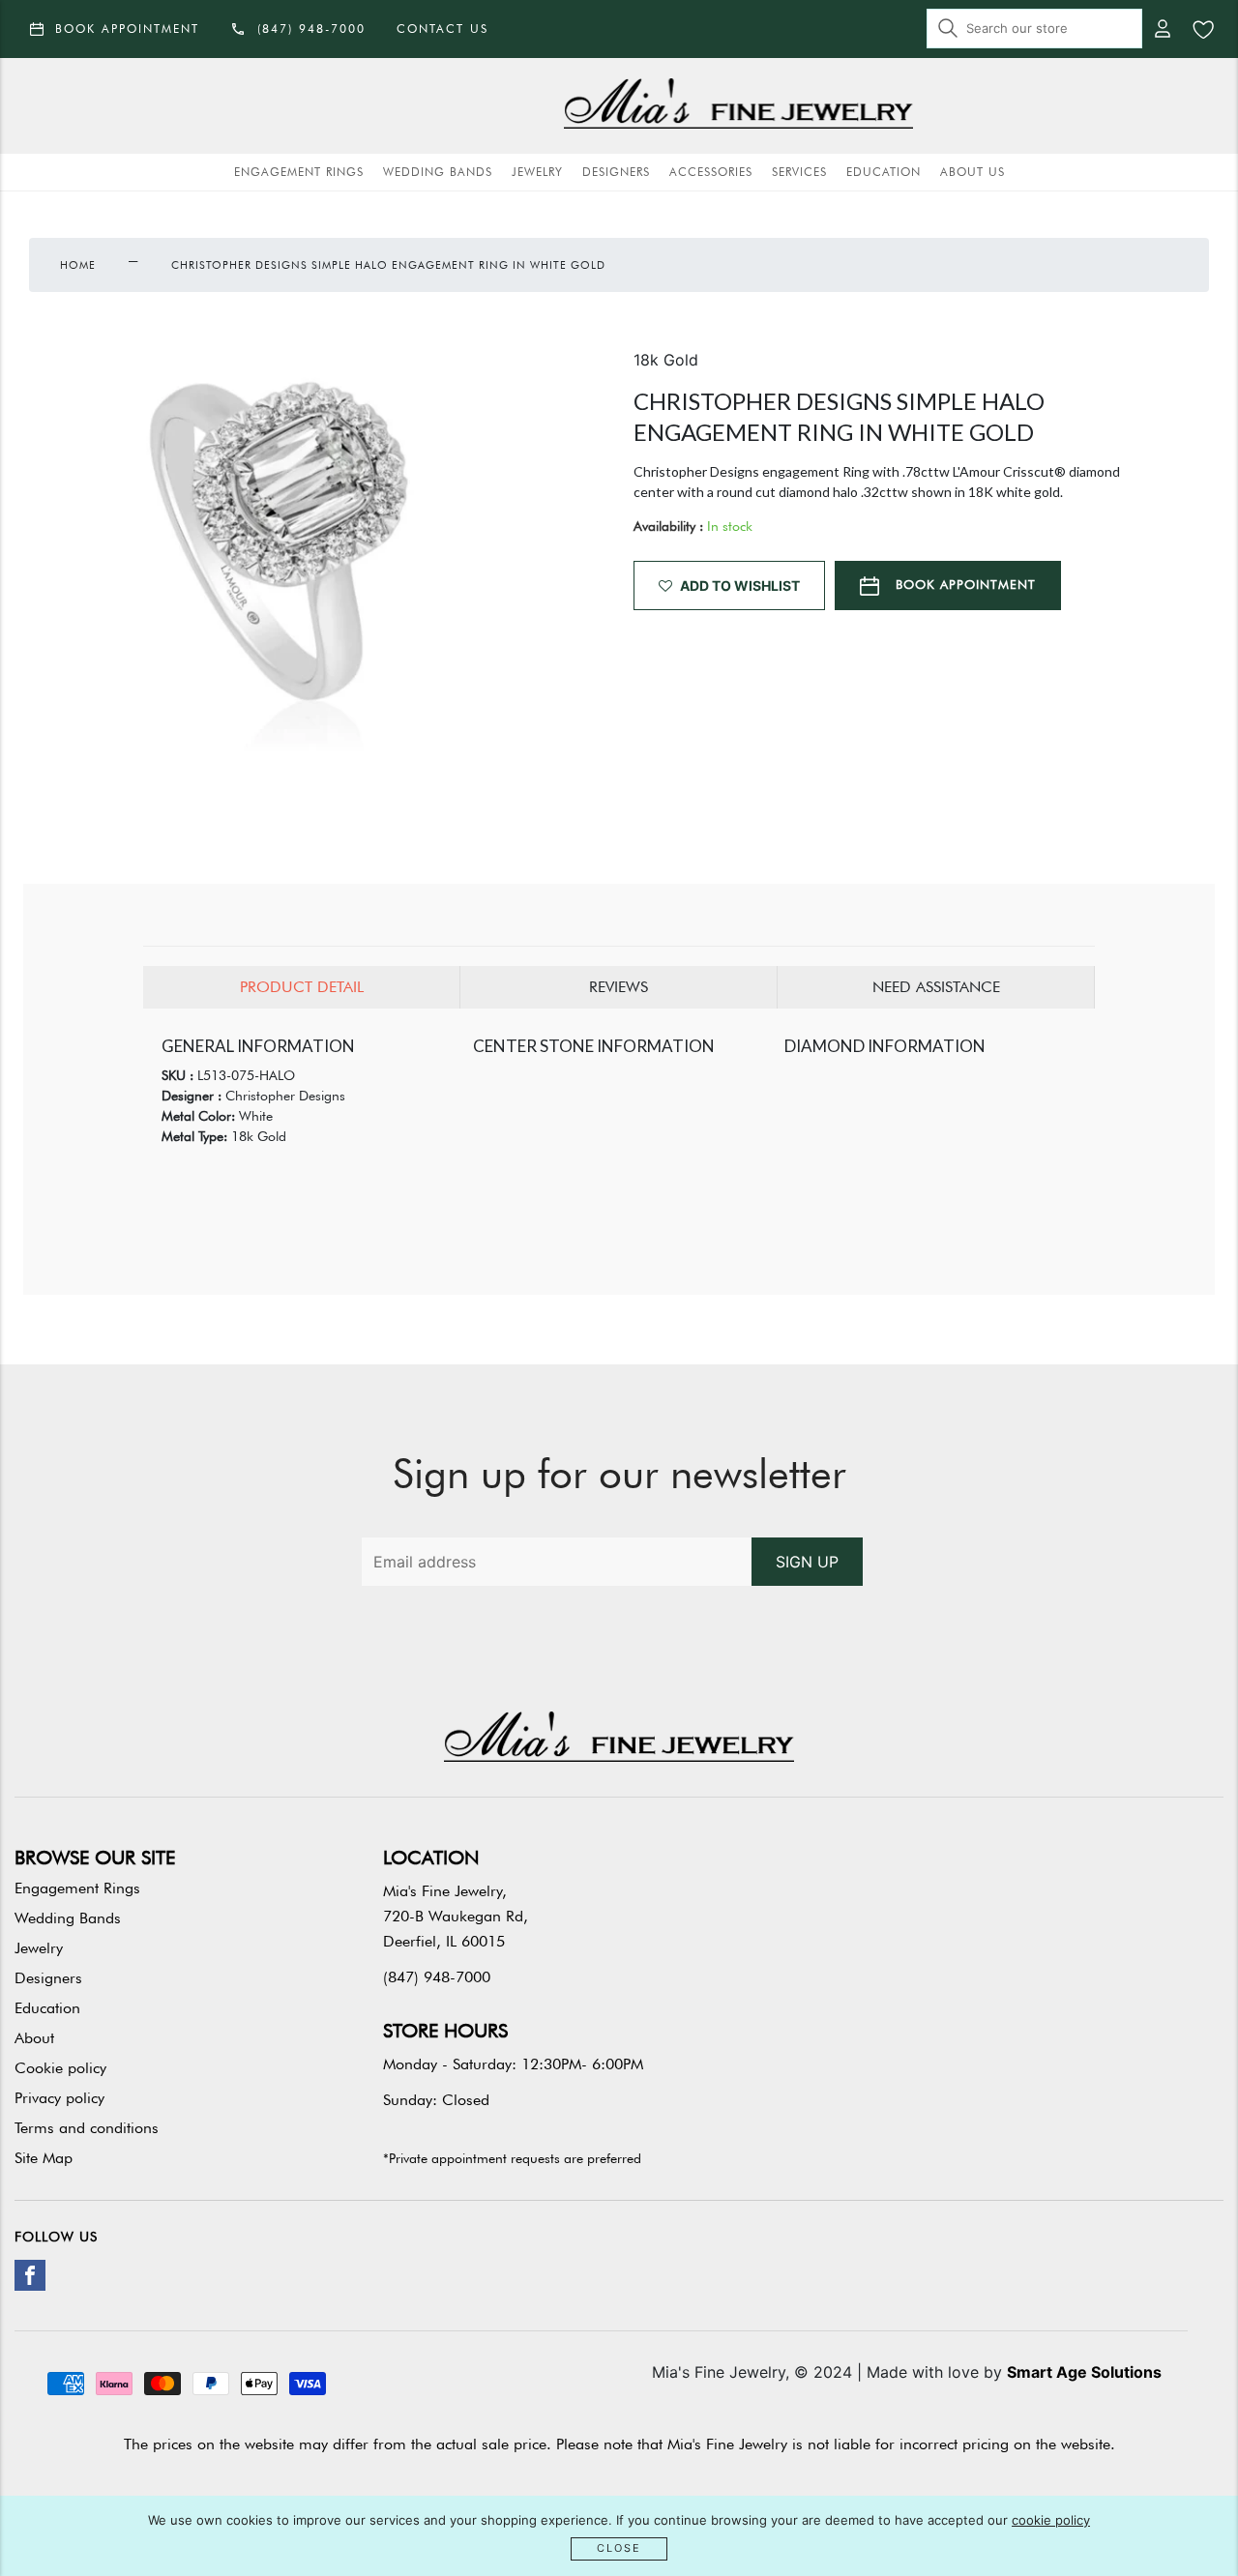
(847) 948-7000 (437, 1977)
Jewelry (537, 172)
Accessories (711, 172)
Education (884, 172)
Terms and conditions (87, 2128)
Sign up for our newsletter (619, 1474)
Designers (616, 172)
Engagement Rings (299, 172)
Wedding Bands (438, 172)
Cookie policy (60, 2068)
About (34, 2038)
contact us (442, 29)
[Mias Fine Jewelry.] (738, 106)
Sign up (807, 1562)
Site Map (44, 2158)
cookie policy (1051, 2520)
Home (78, 265)
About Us (973, 172)
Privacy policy (59, 2098)
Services (799, 172)
